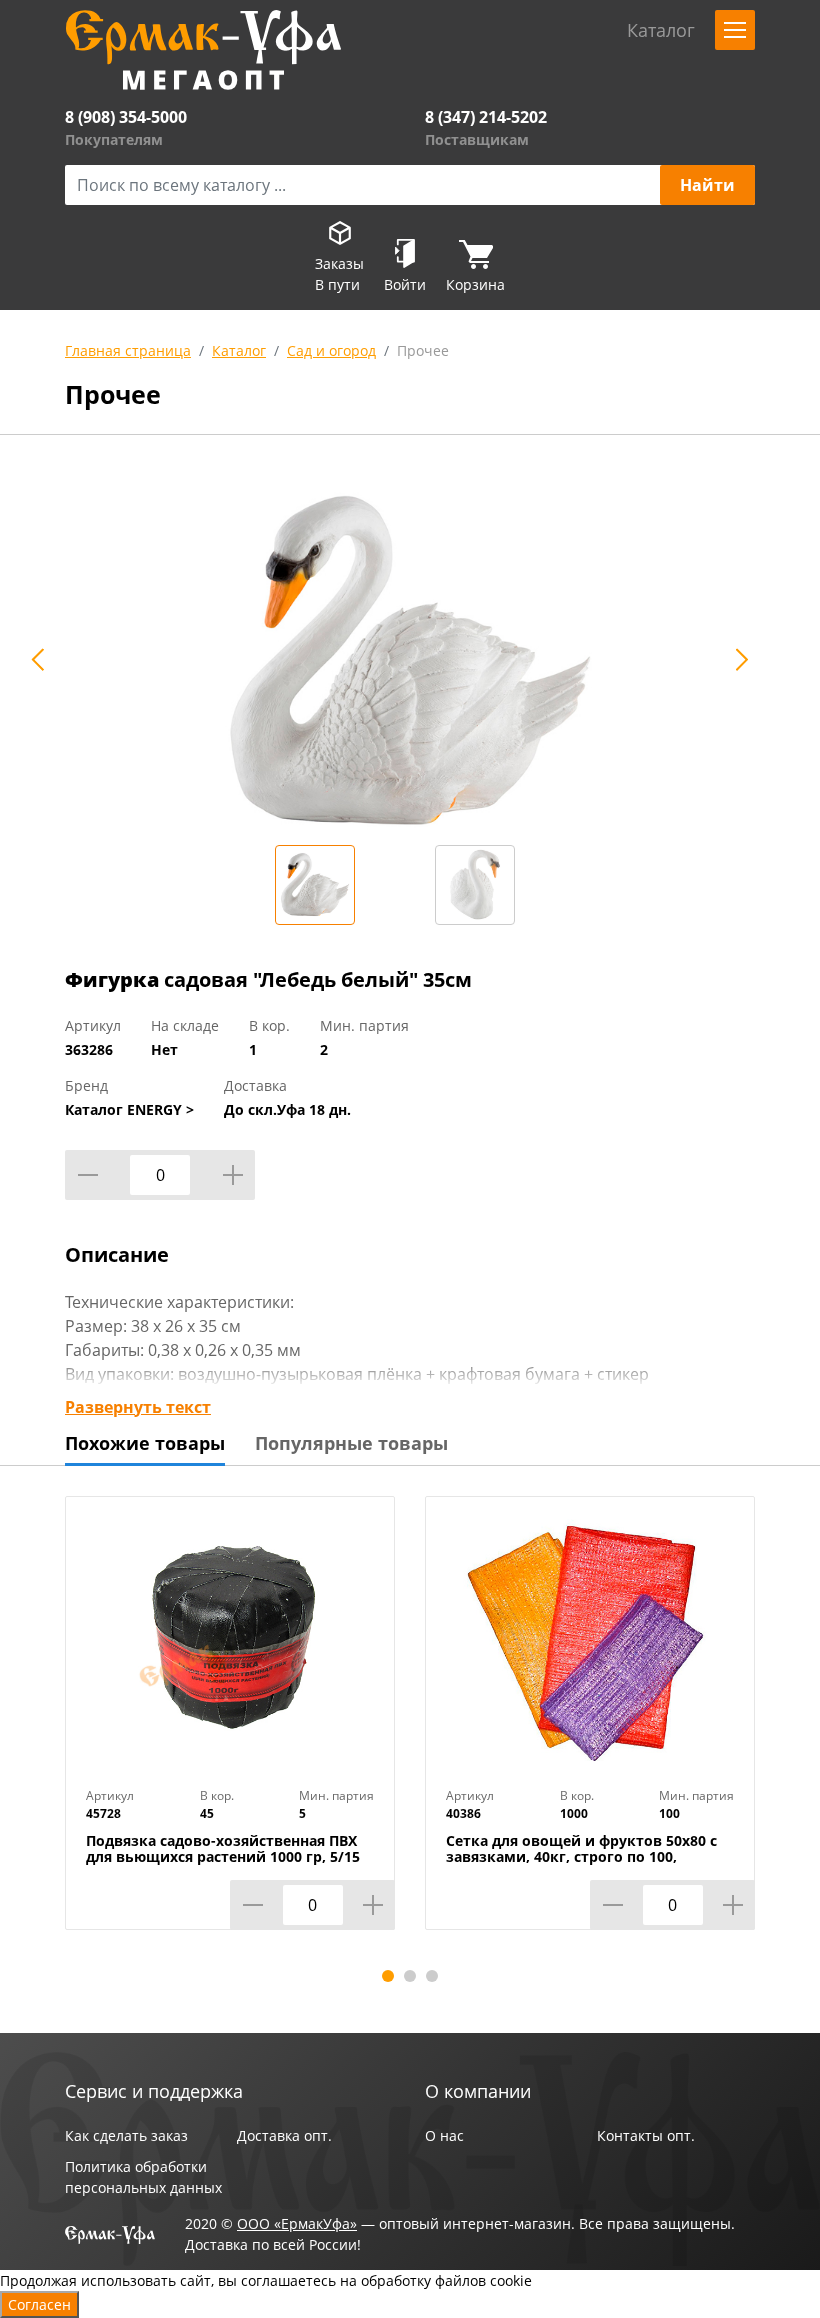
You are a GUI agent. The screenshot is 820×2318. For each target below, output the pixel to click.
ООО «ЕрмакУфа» (297, 2223)
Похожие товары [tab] (145, 1443)
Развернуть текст (138, 1407)
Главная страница (128, 350)
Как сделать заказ (126, 2135)
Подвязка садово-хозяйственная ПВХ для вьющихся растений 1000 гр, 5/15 (223, 1849)
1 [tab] (388, 1976)
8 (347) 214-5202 (486, 117)
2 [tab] (410, 1976)
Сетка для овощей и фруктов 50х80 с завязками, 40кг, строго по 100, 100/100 (581, 1857)
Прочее (423, 350)
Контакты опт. (646, 2135)
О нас (444, 2135)
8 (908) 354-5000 (126, 117)
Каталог (239, 350)
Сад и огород (331, 350)
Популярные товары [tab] (351, 1443)
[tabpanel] (230, 1728)
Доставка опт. (284, 2135)
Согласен (39, 2304)
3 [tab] (432, 1976)
